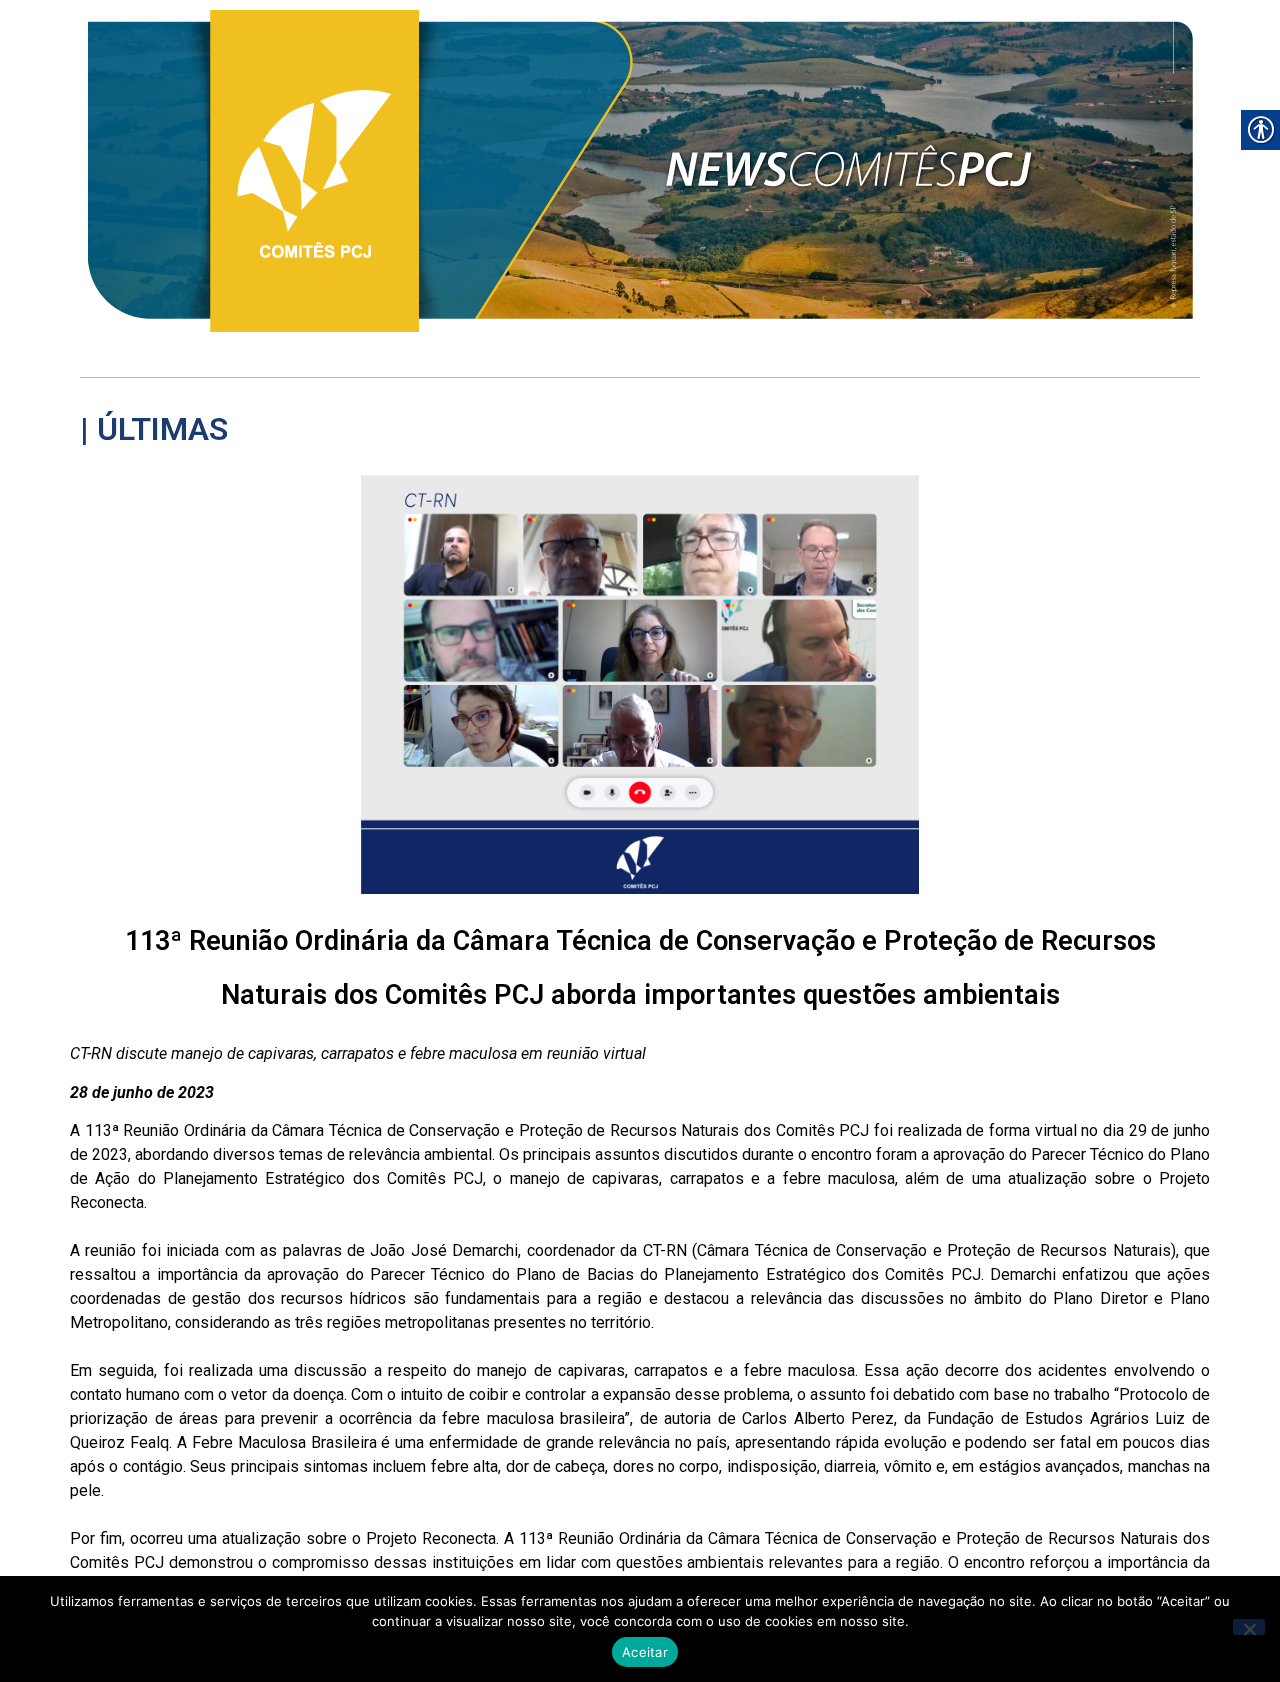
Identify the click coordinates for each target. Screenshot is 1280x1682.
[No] (1249, 1627)
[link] (640, 171)
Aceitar (645, 1652)
